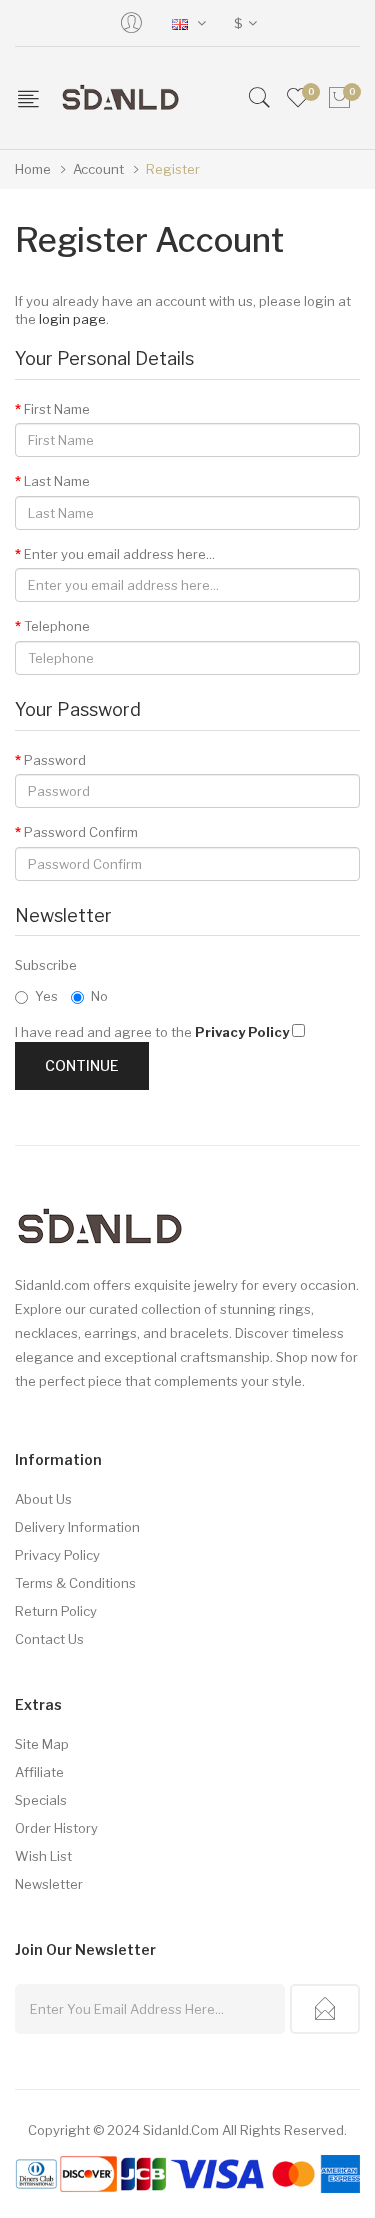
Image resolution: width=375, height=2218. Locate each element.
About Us (43, 1499)
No (99, 996)
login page (72, 319)
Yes (46, 996)
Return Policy (56, 1611)
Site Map (42, 1744)
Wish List (43, 1856)
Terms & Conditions (75, 1583)
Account (98, 169)
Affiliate (39, 1772)
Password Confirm (81, 832)
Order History (56, 1828)
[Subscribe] (325, 2009)
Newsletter (49, 1884)
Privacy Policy (57, 1555)
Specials (41, 1800)
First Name (57, 409)
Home (33, 169)
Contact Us (49, 1639)
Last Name (57, 481)
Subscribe (46, 965)
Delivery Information (77, 1527)
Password (55, 760)
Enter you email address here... (119, 554)
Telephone (57, 626)
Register (173, 169)
